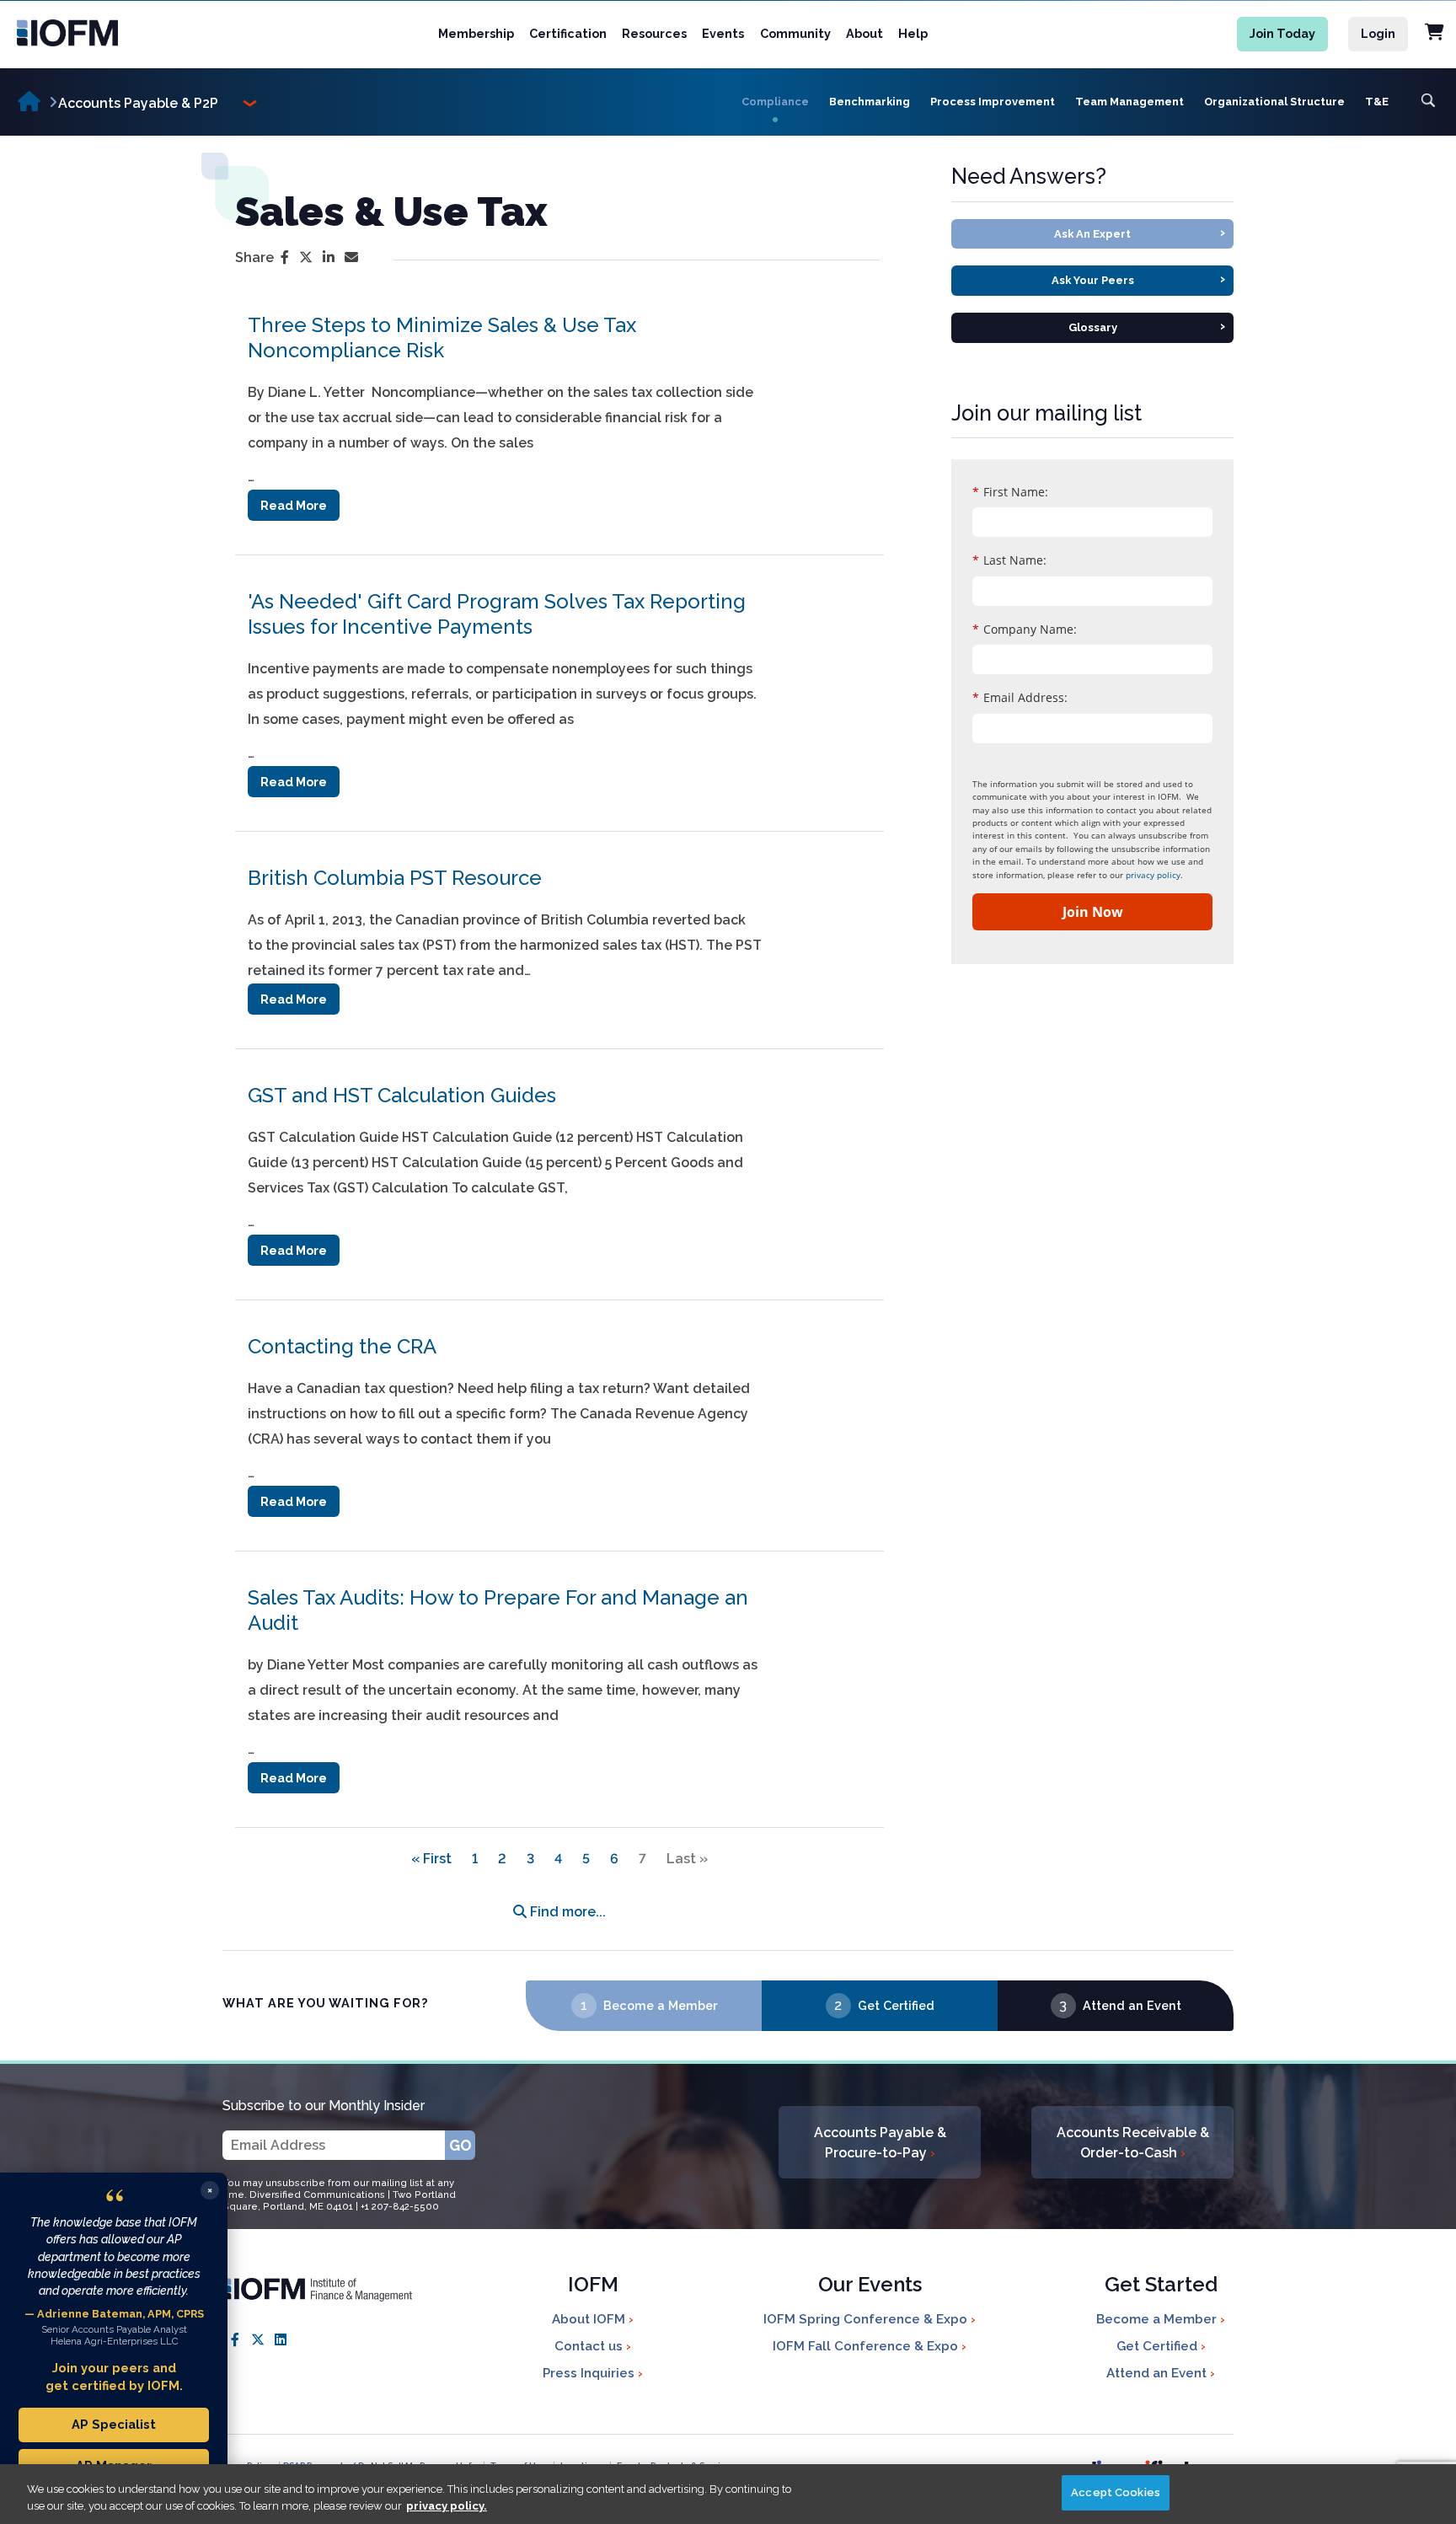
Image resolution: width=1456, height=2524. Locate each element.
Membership (476, 33)
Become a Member (660, 2005)
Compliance (775, 102)
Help (913, 33)
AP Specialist (114, 2424)
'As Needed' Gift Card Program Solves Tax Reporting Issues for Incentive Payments (497, 614)
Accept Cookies (1116, 2492)
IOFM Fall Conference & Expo (867, 2346)
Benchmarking (870, 102)
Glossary (1147, 326)
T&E (1377, 102)
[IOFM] (102, 33)
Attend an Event (1132, 2005)
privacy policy (1153, 875)
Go (460, 2145)
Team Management (1129, 102)
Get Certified (896, 2005)
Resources (654, 33)
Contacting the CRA (342, 1346)
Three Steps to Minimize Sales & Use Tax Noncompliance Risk (442, 338)
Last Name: (1009, 560)
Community (795, 33)
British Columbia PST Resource (395, 878)
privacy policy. (447, 2506)
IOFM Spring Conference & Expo (867, 2319)
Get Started (1161, 2286)
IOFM (593, 2286)
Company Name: (1025, 629)
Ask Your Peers (1139, 279)
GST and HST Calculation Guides (402, 1095)
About (864, 33)
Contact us (590, 2346)
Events (723, 33)
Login (1378, 33)
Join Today (1282, 33)
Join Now (1093, 912)
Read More (294, 505)
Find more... (566, 1912)
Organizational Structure (1274, 102)
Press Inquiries (590, 2373)
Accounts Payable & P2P (138, 103)
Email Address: (1020, 697)
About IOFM (590, 2319)
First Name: (1010, 492)
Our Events (870, 2286)
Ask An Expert (1140, 232)
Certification (568, 33)
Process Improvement (993, 102)
